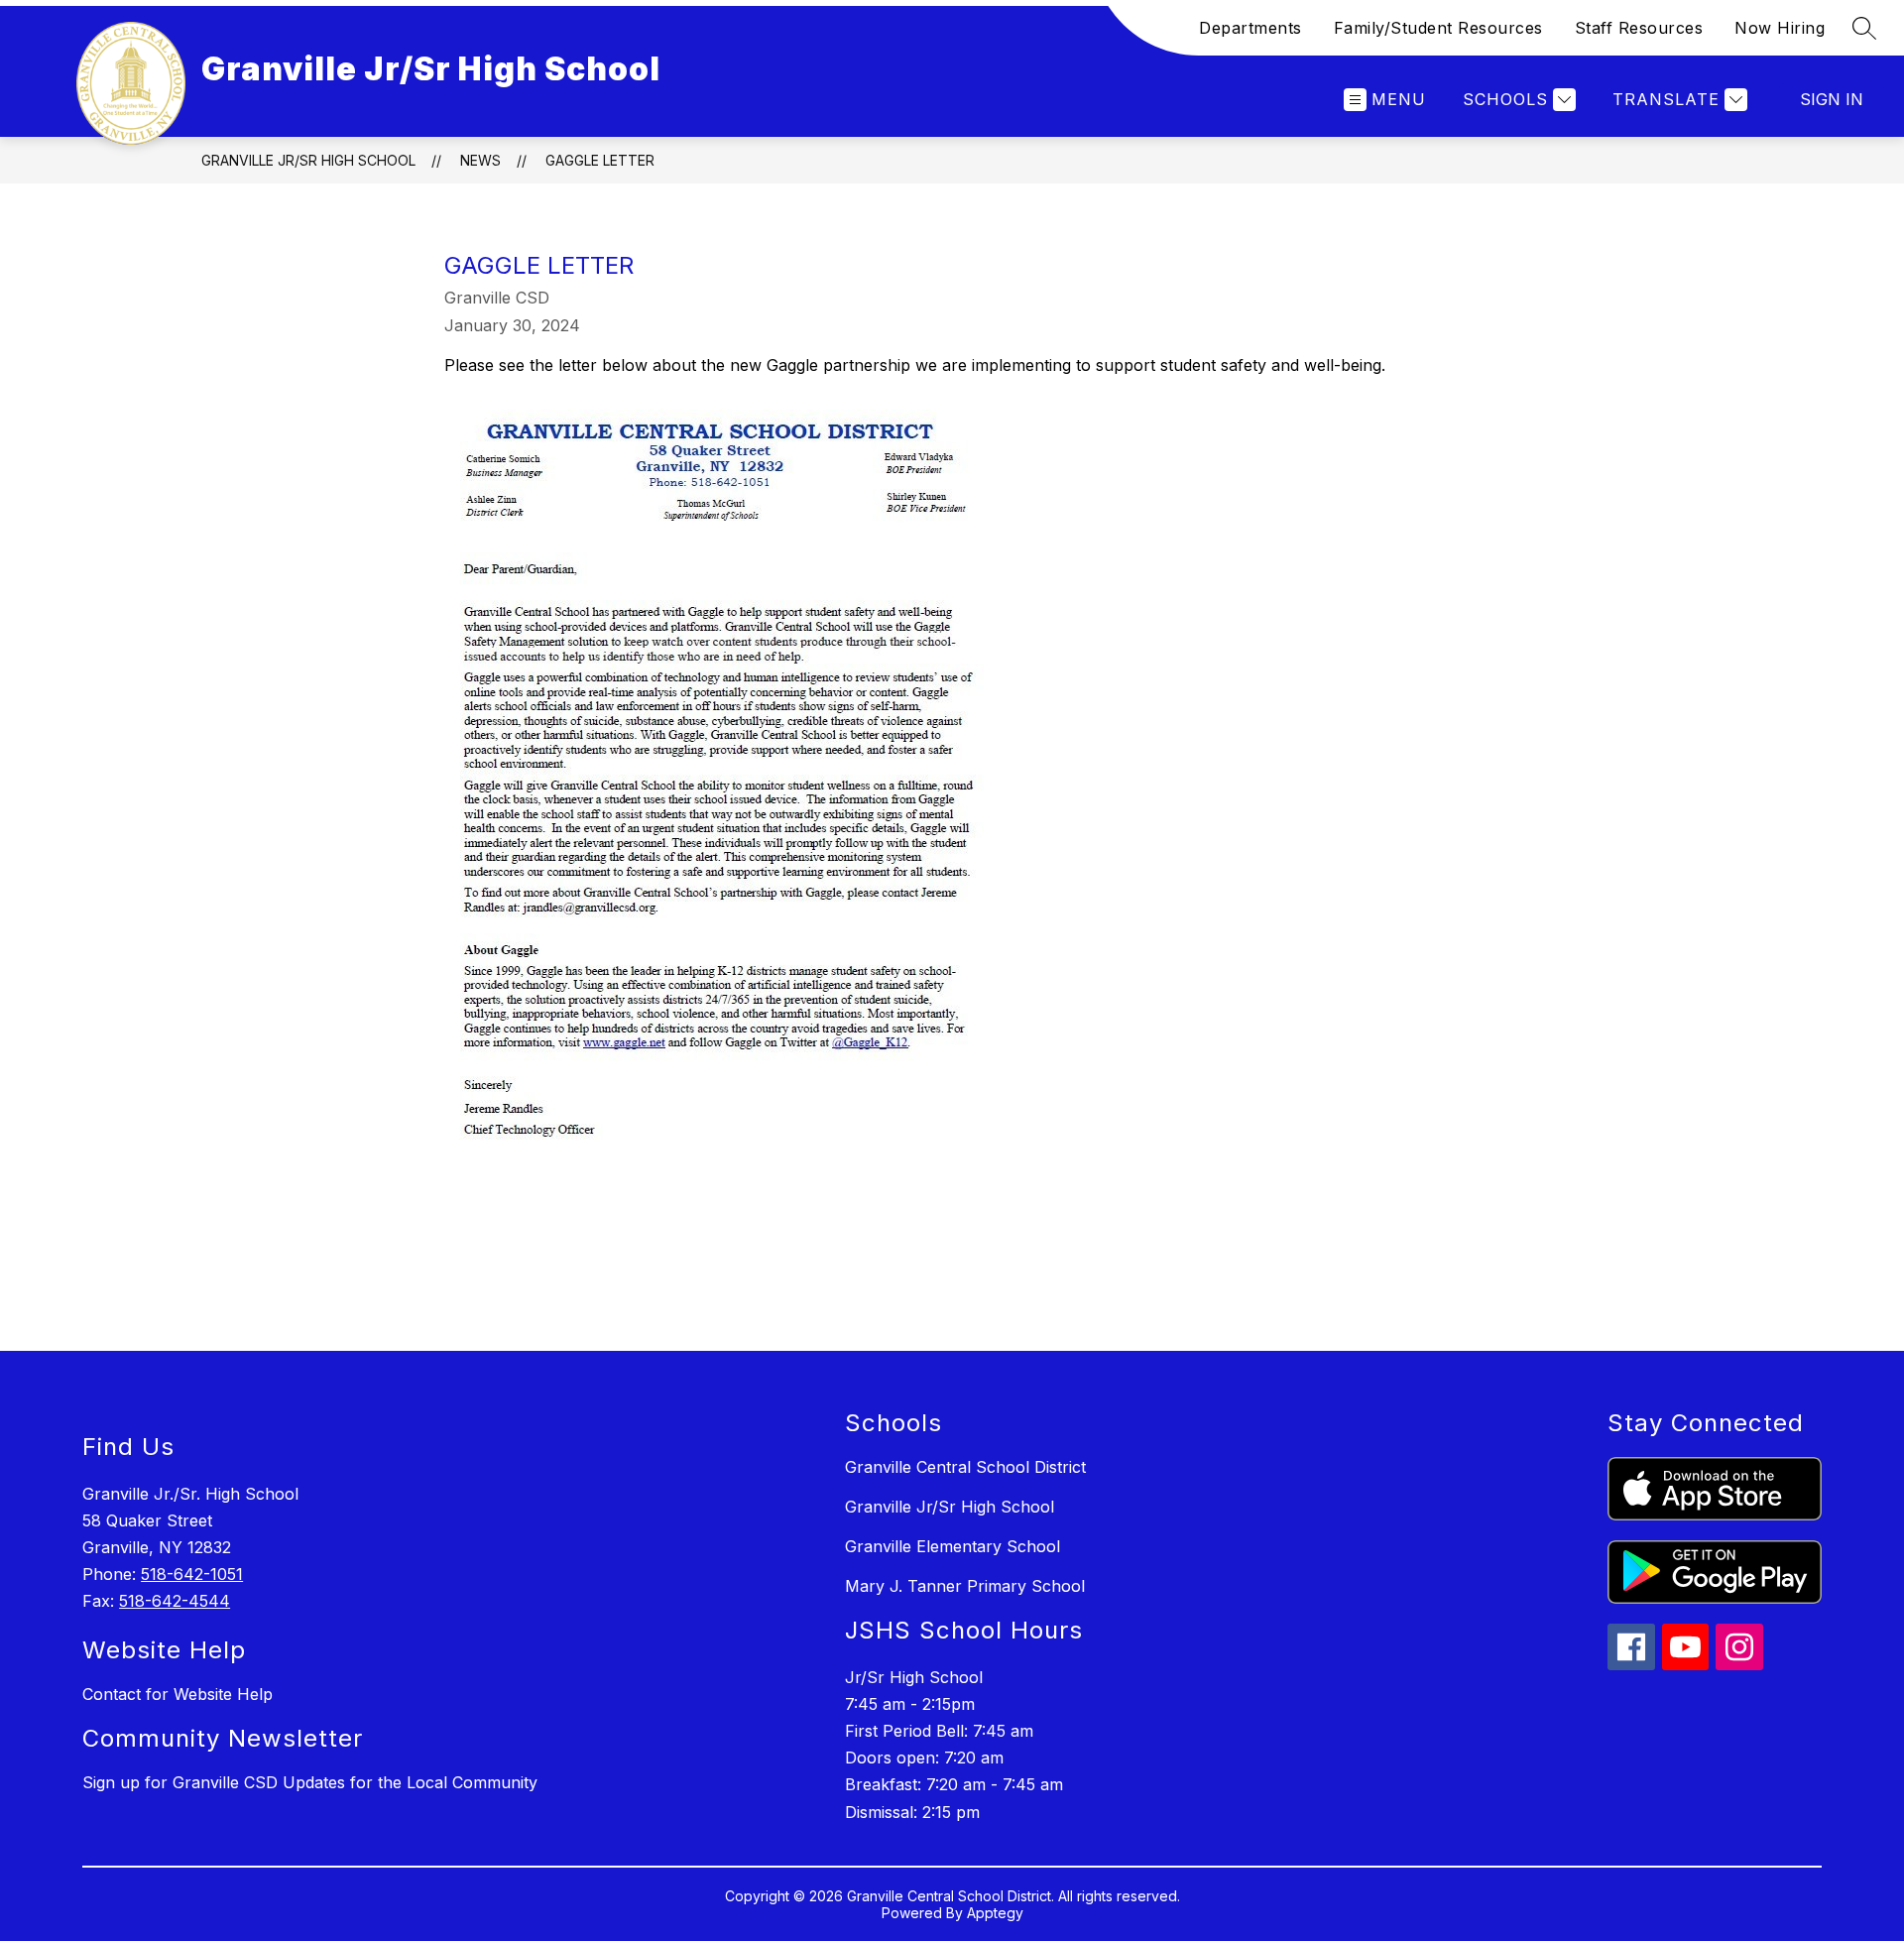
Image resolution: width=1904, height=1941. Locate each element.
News (480, 160)
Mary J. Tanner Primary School (965, 1586)
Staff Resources (1639, 28)
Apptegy (995, 1913)
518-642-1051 (192, 1574)
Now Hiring (1780, 28)
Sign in (1832, 99)
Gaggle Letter (600, 160)
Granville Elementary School (952, 1546)
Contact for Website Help (178, 1694)
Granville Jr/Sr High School (308, 160)
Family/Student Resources (1438, 28)
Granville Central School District (965, 1467)
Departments (1250, 28)
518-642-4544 (175, 1601)
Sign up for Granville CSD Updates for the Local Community (310, 1782)
